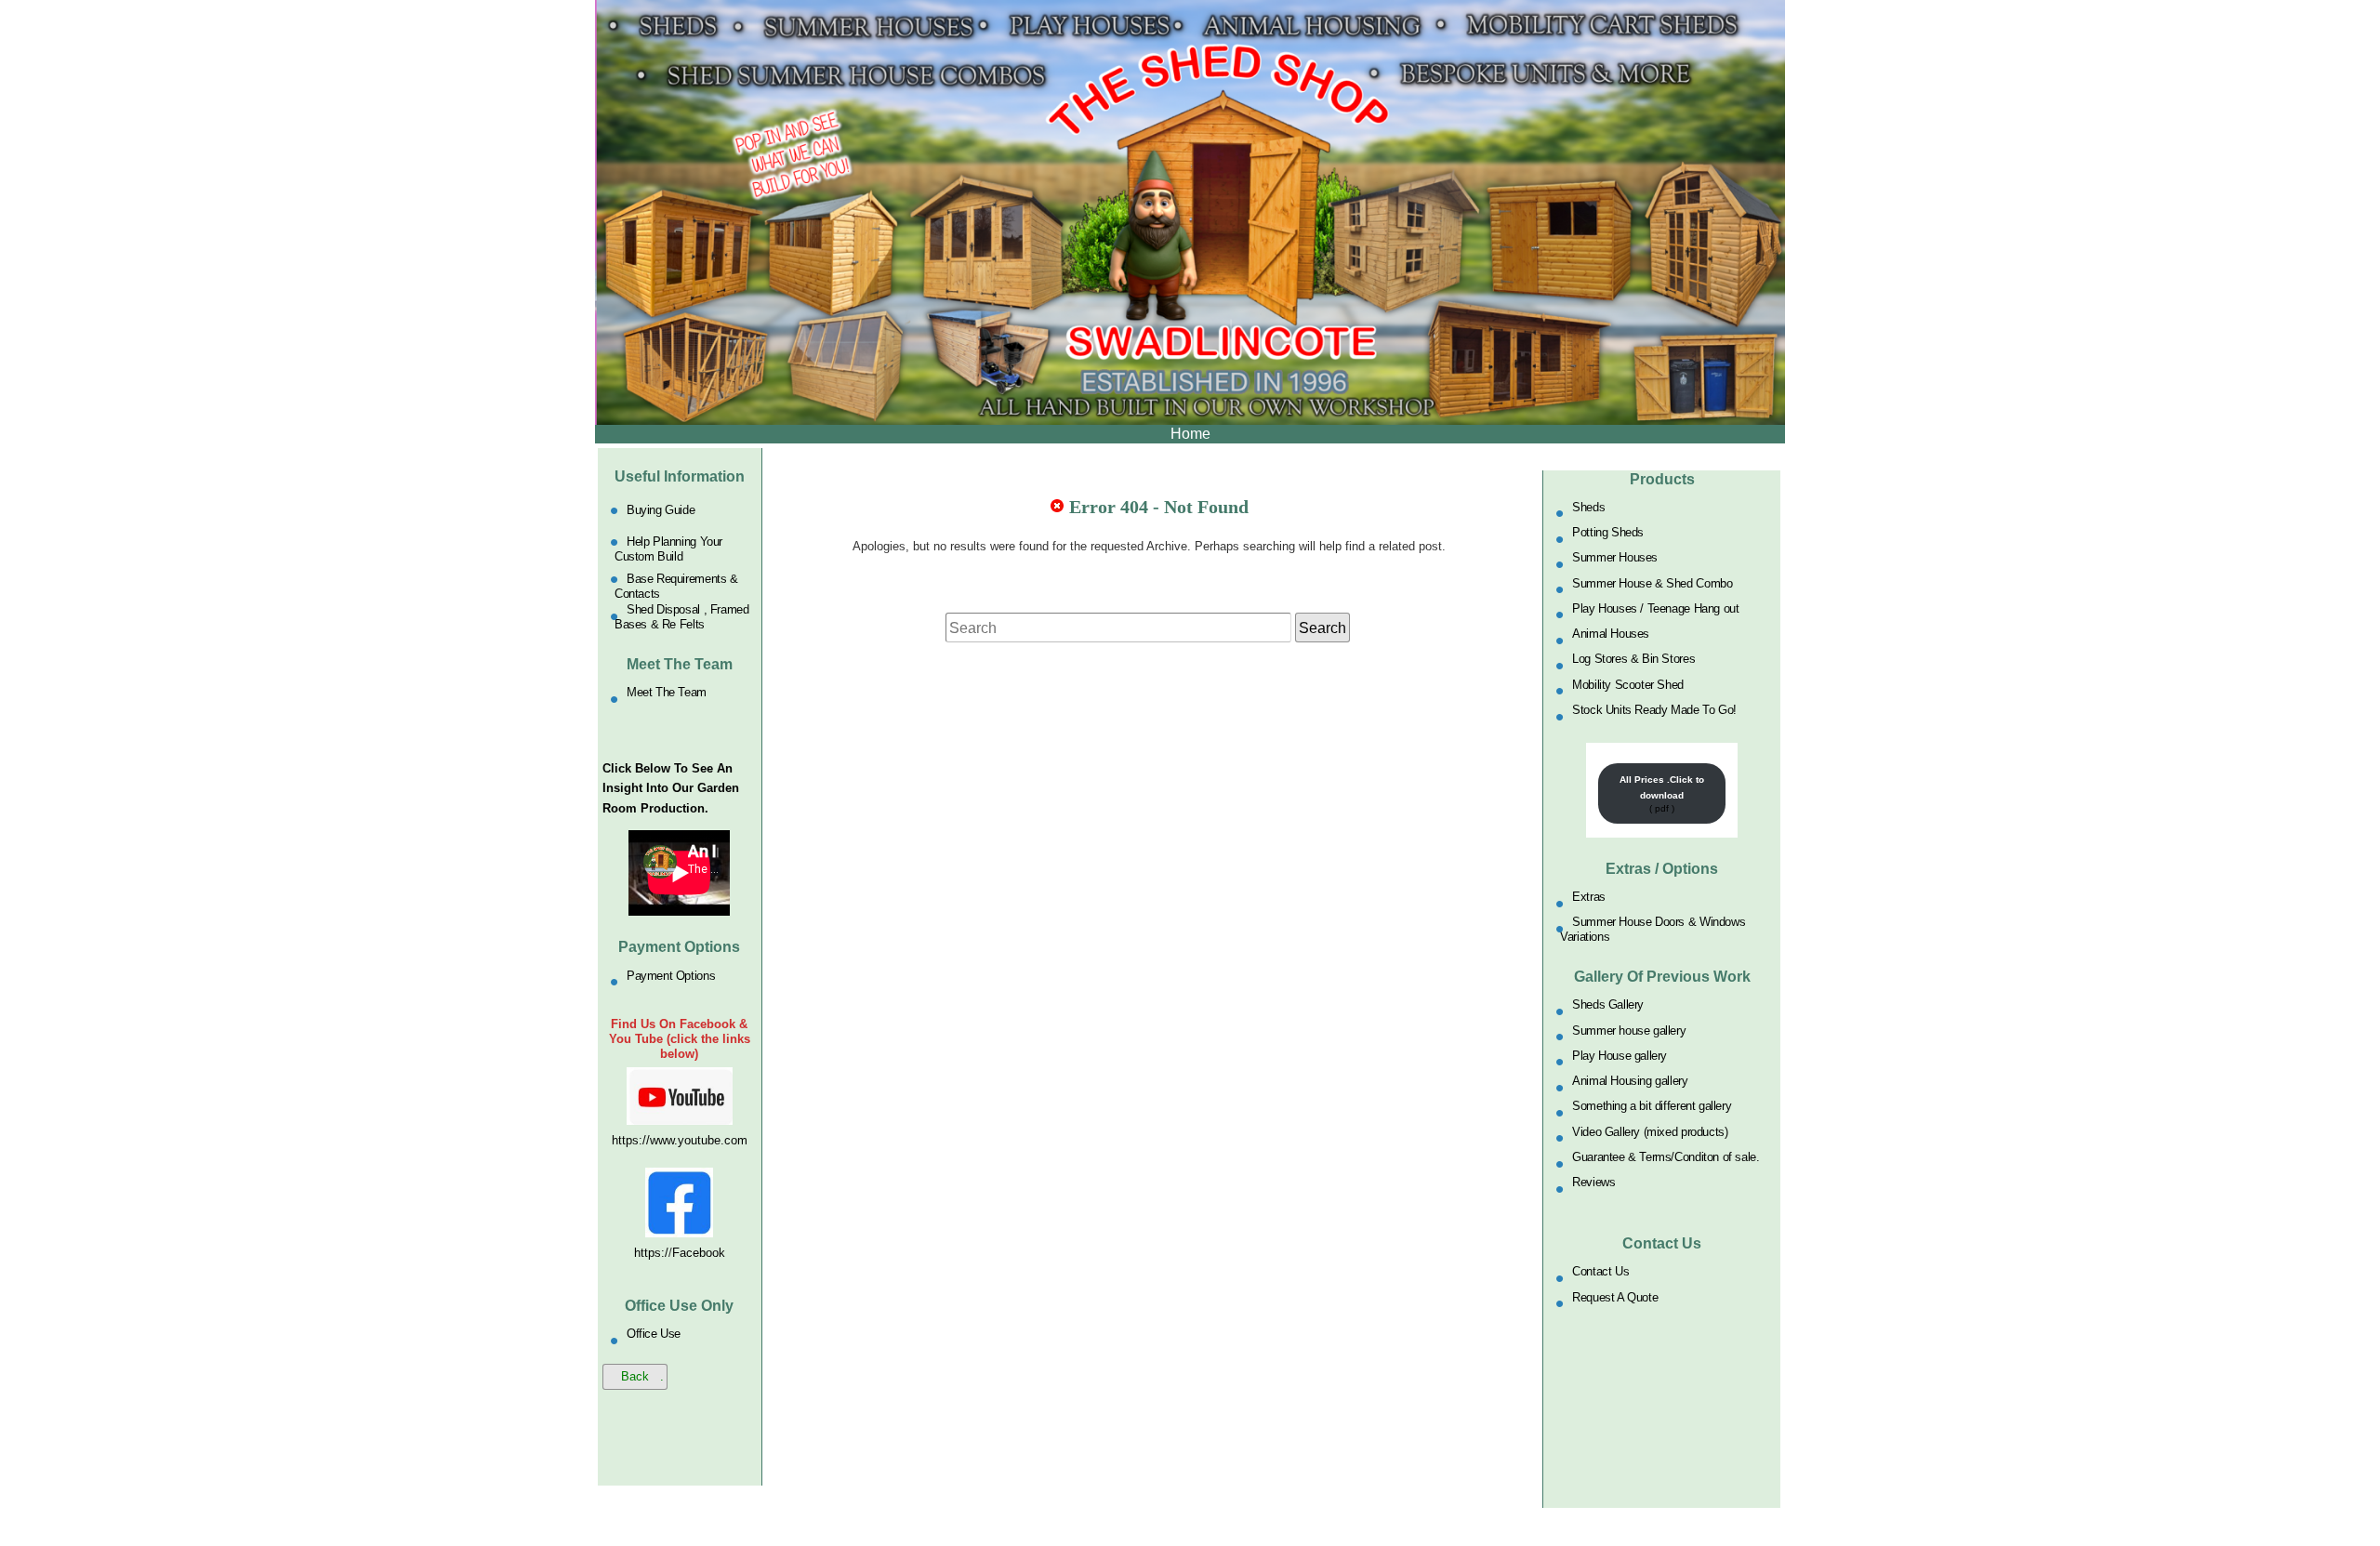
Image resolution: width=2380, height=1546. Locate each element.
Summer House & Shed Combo (1652, 582)
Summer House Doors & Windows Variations (1653, 929)
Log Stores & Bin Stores (1633, 659)
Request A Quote (1615, 1296)
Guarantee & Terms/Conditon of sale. (1666, 1157)
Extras (1589, 897)
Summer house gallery (1629, 1030)
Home (1190, 434)
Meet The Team (667, 692)
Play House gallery (1620, 1055)
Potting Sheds (1608, 532)
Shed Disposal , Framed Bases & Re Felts (681, 617)
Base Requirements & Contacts (676, 585)
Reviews (1593, 1182)
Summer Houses (1615, 557)
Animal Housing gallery (1630, 1081)
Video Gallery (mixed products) (1650, 1131)
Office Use (654, 1334)
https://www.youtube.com (680, 1140)
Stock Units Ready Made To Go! (1654, 710)
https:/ (651, 1253)
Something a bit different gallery (1652, 1106)
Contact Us (1600, 1271)
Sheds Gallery (1608, 1004)
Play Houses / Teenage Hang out (1655, 608)
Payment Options (671, 975)
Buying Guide (661, 510)
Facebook (699, 1253)
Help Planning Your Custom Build (668, 549)
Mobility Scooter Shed (1628, 684)
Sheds (1588, 506)
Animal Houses (1611, 634)
